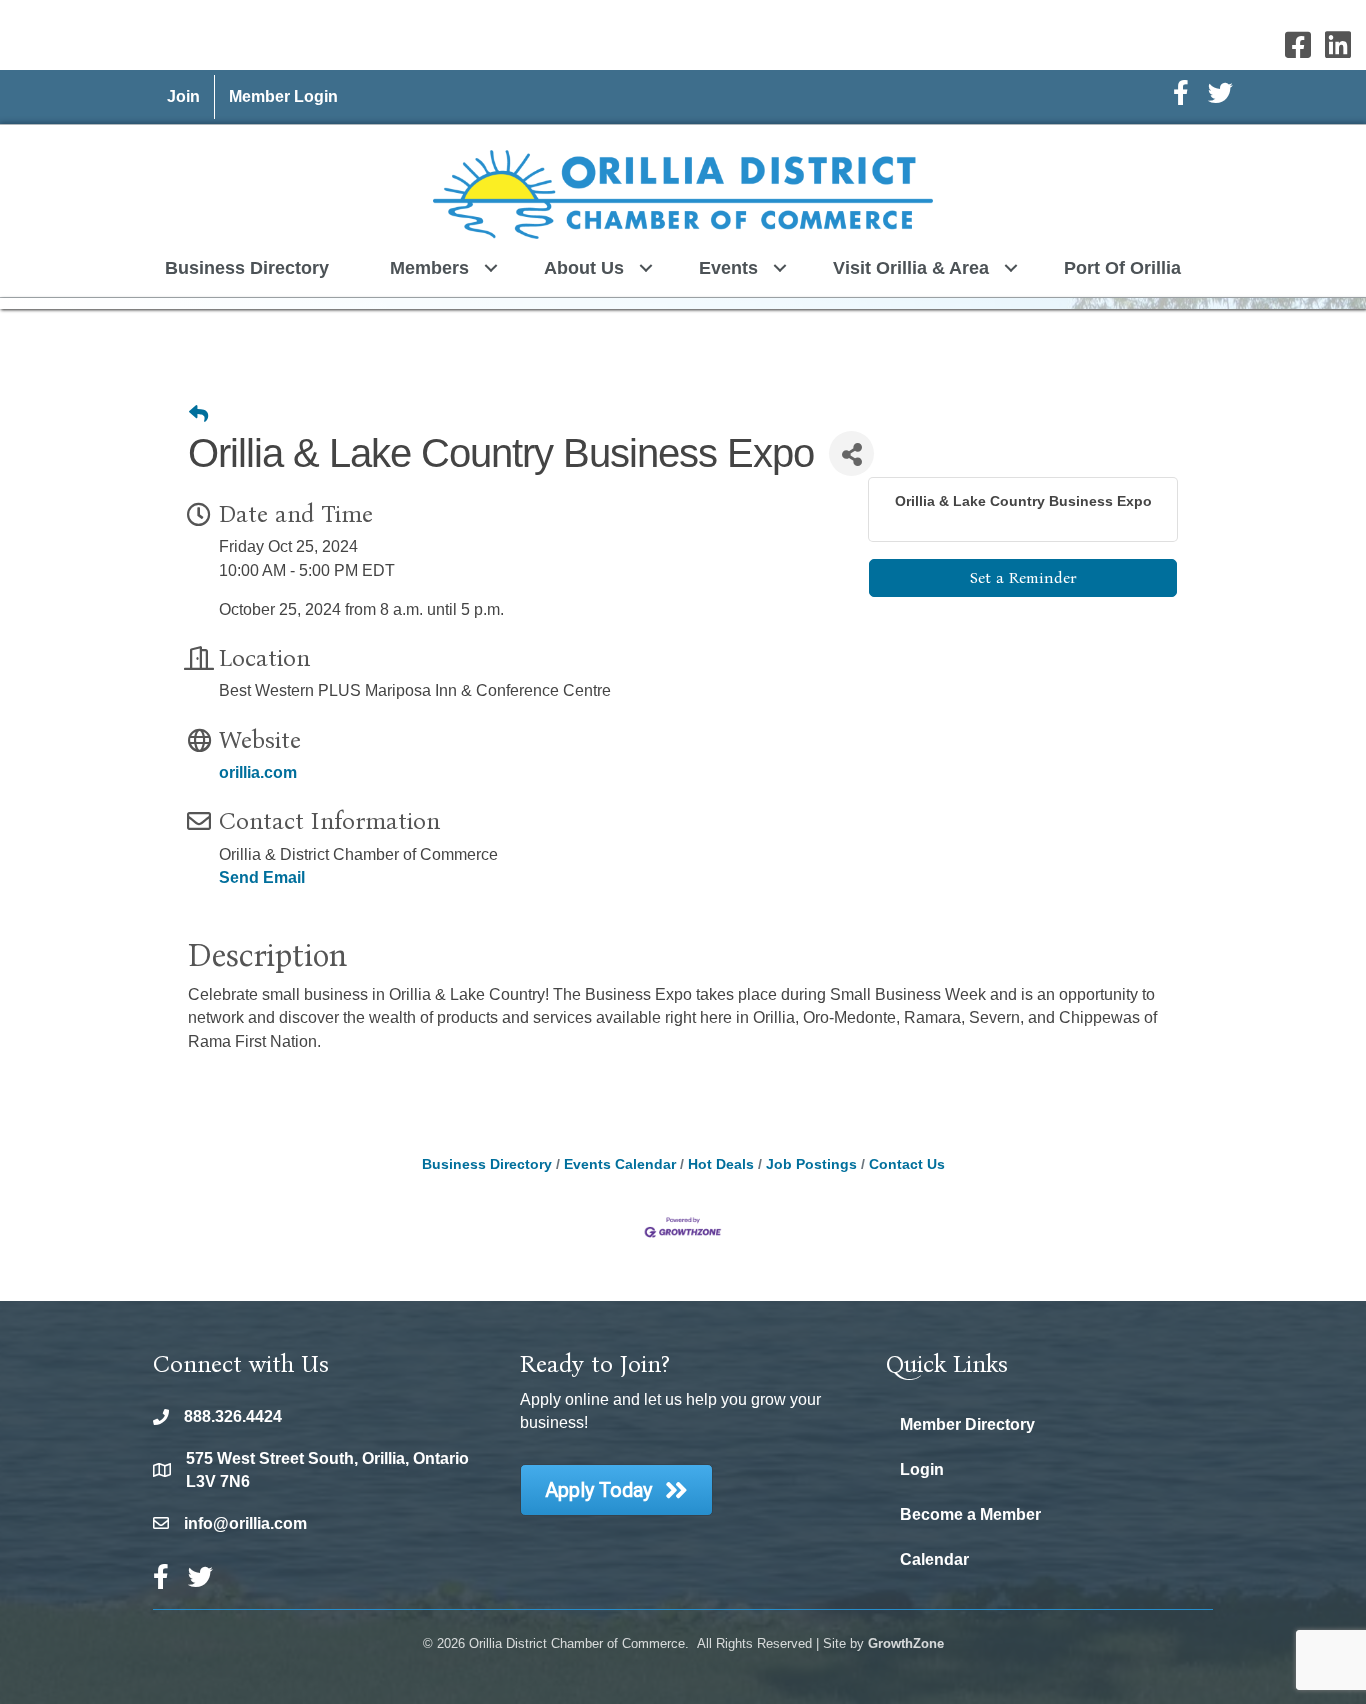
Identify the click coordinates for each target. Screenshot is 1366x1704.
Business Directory (247, 268)
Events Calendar (620, 1164)
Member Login (283, 96)
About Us (584, 268)
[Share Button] (851, 453)
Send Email (262, 877)
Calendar (934, 1559)
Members (429, 268)
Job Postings (811, 1164)
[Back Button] (198, 415)
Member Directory (967, 1424)
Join (183, 96)
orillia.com (258, 772)
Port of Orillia (1122, 268)
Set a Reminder (1023, 577)
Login (922, 1469)
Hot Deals (721, 1164)
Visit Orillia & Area (911, 268)
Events (728, 268)
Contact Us (907, 1164)
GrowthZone (906, 1643)
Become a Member (970, 1514)
